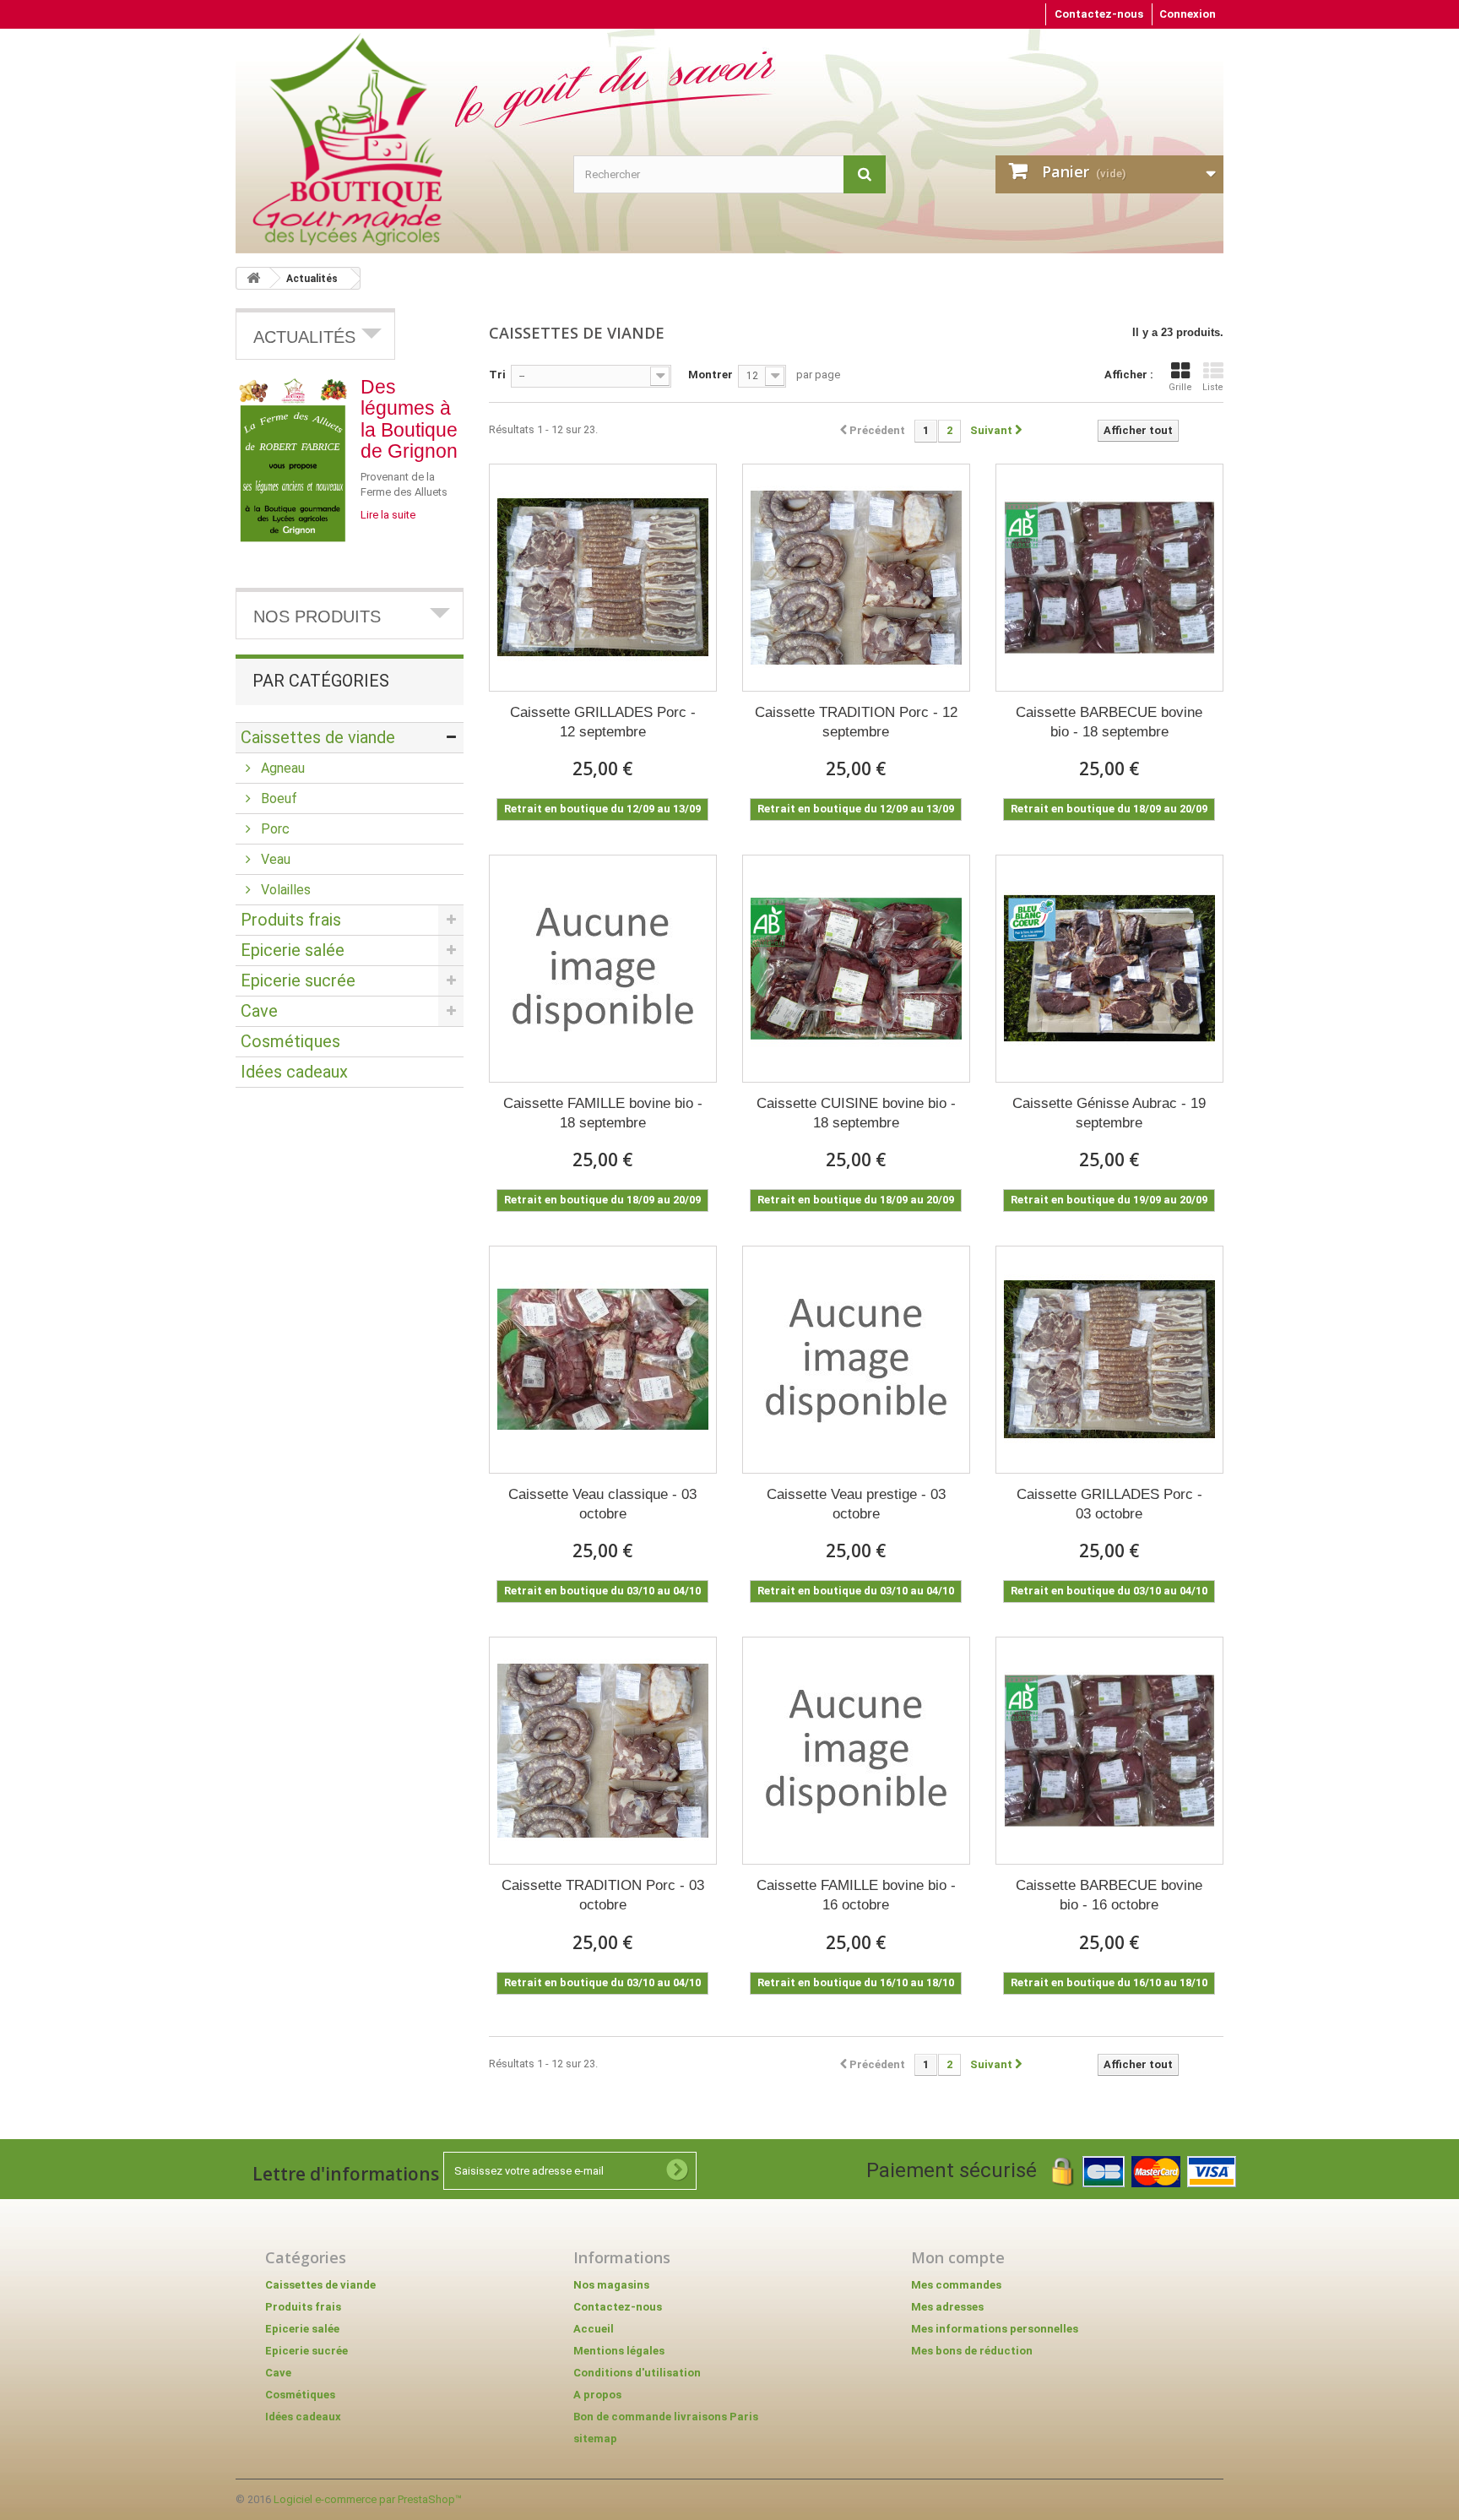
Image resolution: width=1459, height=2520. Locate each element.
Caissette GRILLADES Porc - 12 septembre (603, 722)
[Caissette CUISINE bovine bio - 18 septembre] (856, 969)
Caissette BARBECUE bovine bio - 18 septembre (1109, 722)
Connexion (1188, 14)
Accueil (594, 2329)
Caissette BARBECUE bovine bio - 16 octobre (1109, 1895)
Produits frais (291, 920)
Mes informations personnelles (995, 2329)
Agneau (281, 768)
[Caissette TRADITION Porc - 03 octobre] (603, 1751)
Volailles (284, 890)
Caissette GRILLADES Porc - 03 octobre (1109, 1504)
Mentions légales (619, 2351)
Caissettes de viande (318, 737)
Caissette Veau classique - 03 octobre (602, 1504)
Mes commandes (956, 2285)
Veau (274, 859)
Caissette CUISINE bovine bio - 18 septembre (856, 1113)
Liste (1213, 387)
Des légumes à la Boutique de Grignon (409, 419)
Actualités (312, 279)
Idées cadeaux (294, 1072)
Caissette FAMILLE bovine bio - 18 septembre (603, 1113)
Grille (1180, 387)
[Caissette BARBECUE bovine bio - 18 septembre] (1109, 578)
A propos (597, 2395)
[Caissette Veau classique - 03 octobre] (603, 1360)
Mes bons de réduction (972, 2351)
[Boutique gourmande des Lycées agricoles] (400, 139)
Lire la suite (388, 515)
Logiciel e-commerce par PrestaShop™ (368, 2499)
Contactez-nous (1099, 14)
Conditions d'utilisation (637, 2373)
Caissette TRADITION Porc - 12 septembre (856, 722)
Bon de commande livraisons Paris (666, 2417)
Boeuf (277, 798)
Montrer (711, 375)
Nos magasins (611, 2285)
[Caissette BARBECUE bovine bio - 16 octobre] (1109, 1751)
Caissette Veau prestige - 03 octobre (856, 1504)
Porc (274, 829)
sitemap (595, 2439)
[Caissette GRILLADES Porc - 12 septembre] (603, 578)
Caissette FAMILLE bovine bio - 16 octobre (856, 1895)
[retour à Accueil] (253, 278)
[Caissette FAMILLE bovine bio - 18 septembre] (603, 969)
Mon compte (958, 2257)
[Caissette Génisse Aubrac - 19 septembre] (1109, 969)
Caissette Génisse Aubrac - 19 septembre (1109, 1113)
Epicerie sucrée (298, 980)
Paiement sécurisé (959, 2170)
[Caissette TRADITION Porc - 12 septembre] (856, 578)
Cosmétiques (290, 1041)
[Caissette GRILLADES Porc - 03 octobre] (1109, 1360)
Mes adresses (947, 2307)
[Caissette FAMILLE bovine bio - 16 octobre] (856, 1751)
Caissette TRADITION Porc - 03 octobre (603, 1895)
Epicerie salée (293, 950)
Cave (259, 1011)
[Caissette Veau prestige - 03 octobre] (856, 1360)
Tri (497, 375)
